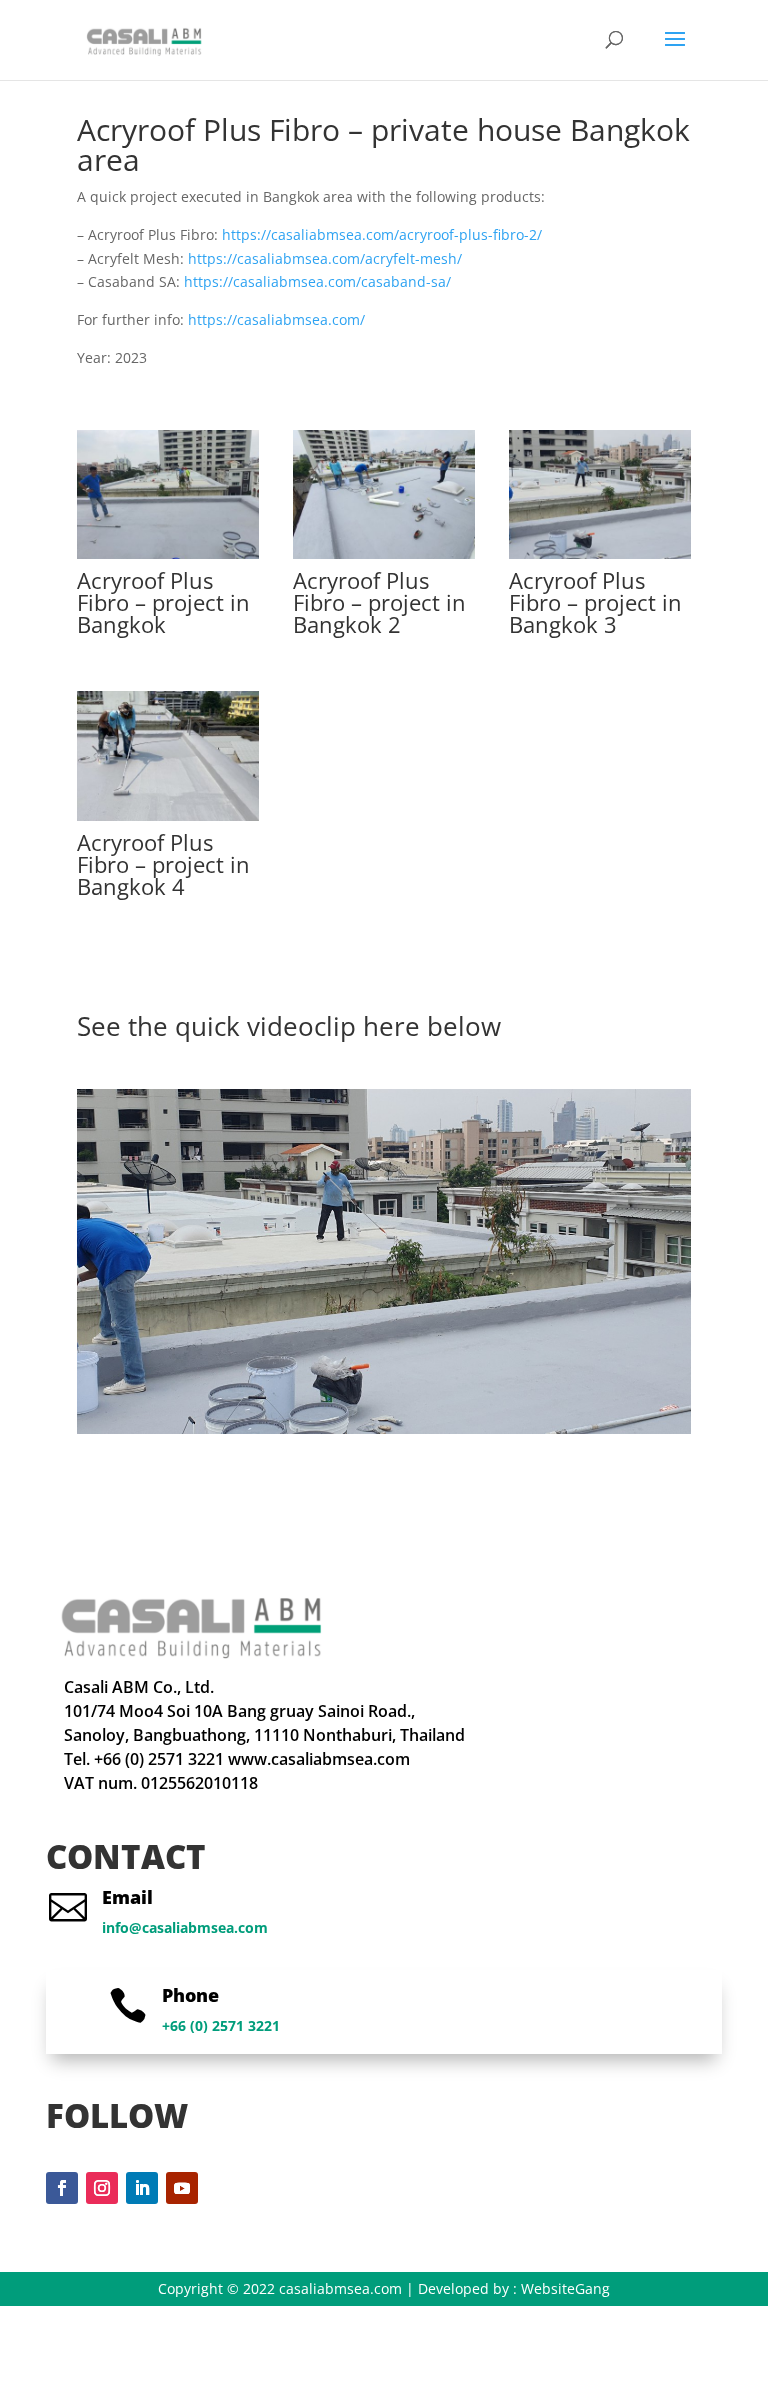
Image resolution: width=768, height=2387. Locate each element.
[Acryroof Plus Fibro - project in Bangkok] (168, 558)
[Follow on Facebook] (62, 2188)
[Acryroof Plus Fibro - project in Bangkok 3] (600, 558)
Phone (190, 1995)
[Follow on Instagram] (102, 2188)
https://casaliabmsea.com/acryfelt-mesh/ (325, 258)
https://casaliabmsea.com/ (276, 319)
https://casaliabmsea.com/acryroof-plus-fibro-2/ (382, 234)
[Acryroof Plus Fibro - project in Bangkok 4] (168, 820)
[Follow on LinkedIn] (142, 2188)
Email (127, 1897)
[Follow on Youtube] (182, 2188)
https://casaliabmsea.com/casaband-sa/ (317, 281)
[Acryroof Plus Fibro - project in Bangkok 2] (384, 558)
